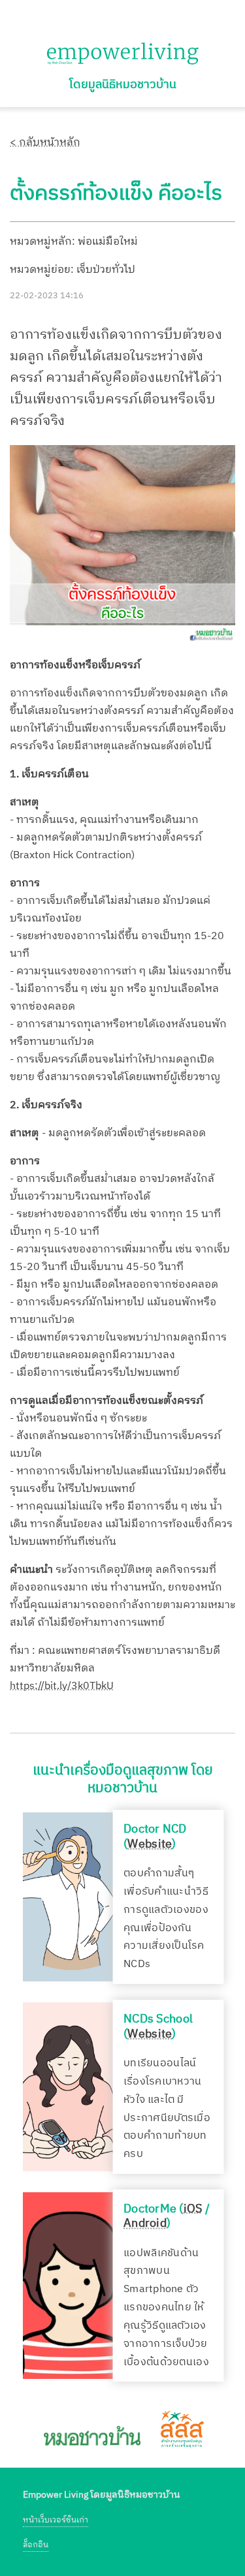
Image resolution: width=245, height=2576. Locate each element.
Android (145, 2224)
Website (150, 1844)
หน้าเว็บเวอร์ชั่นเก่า (56, 2520)
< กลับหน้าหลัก (45, 143)
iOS (193, 2209)
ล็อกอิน (36, 2545)
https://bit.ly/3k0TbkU (62, 1686)
